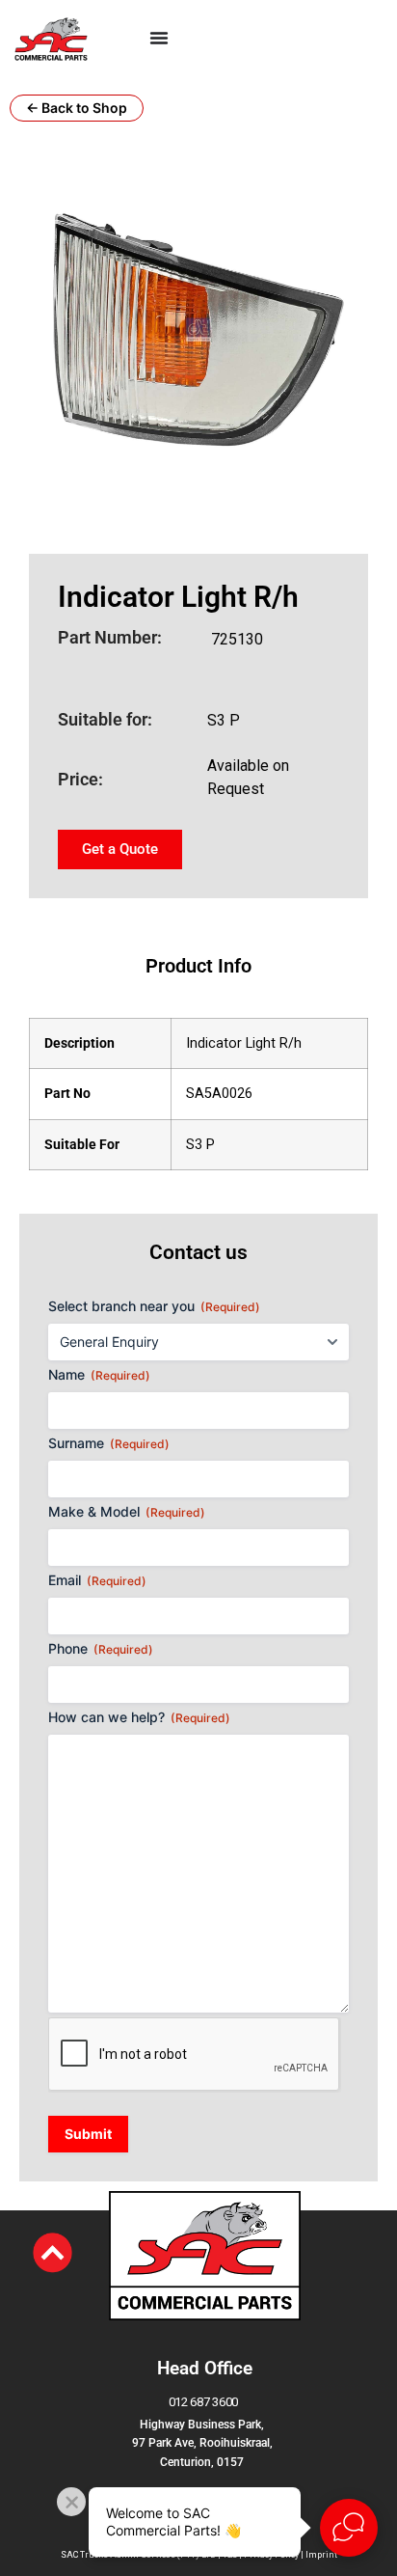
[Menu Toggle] (159, 38)
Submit (88, 2134)
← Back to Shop (77, 108)
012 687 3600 (203, 2402)
